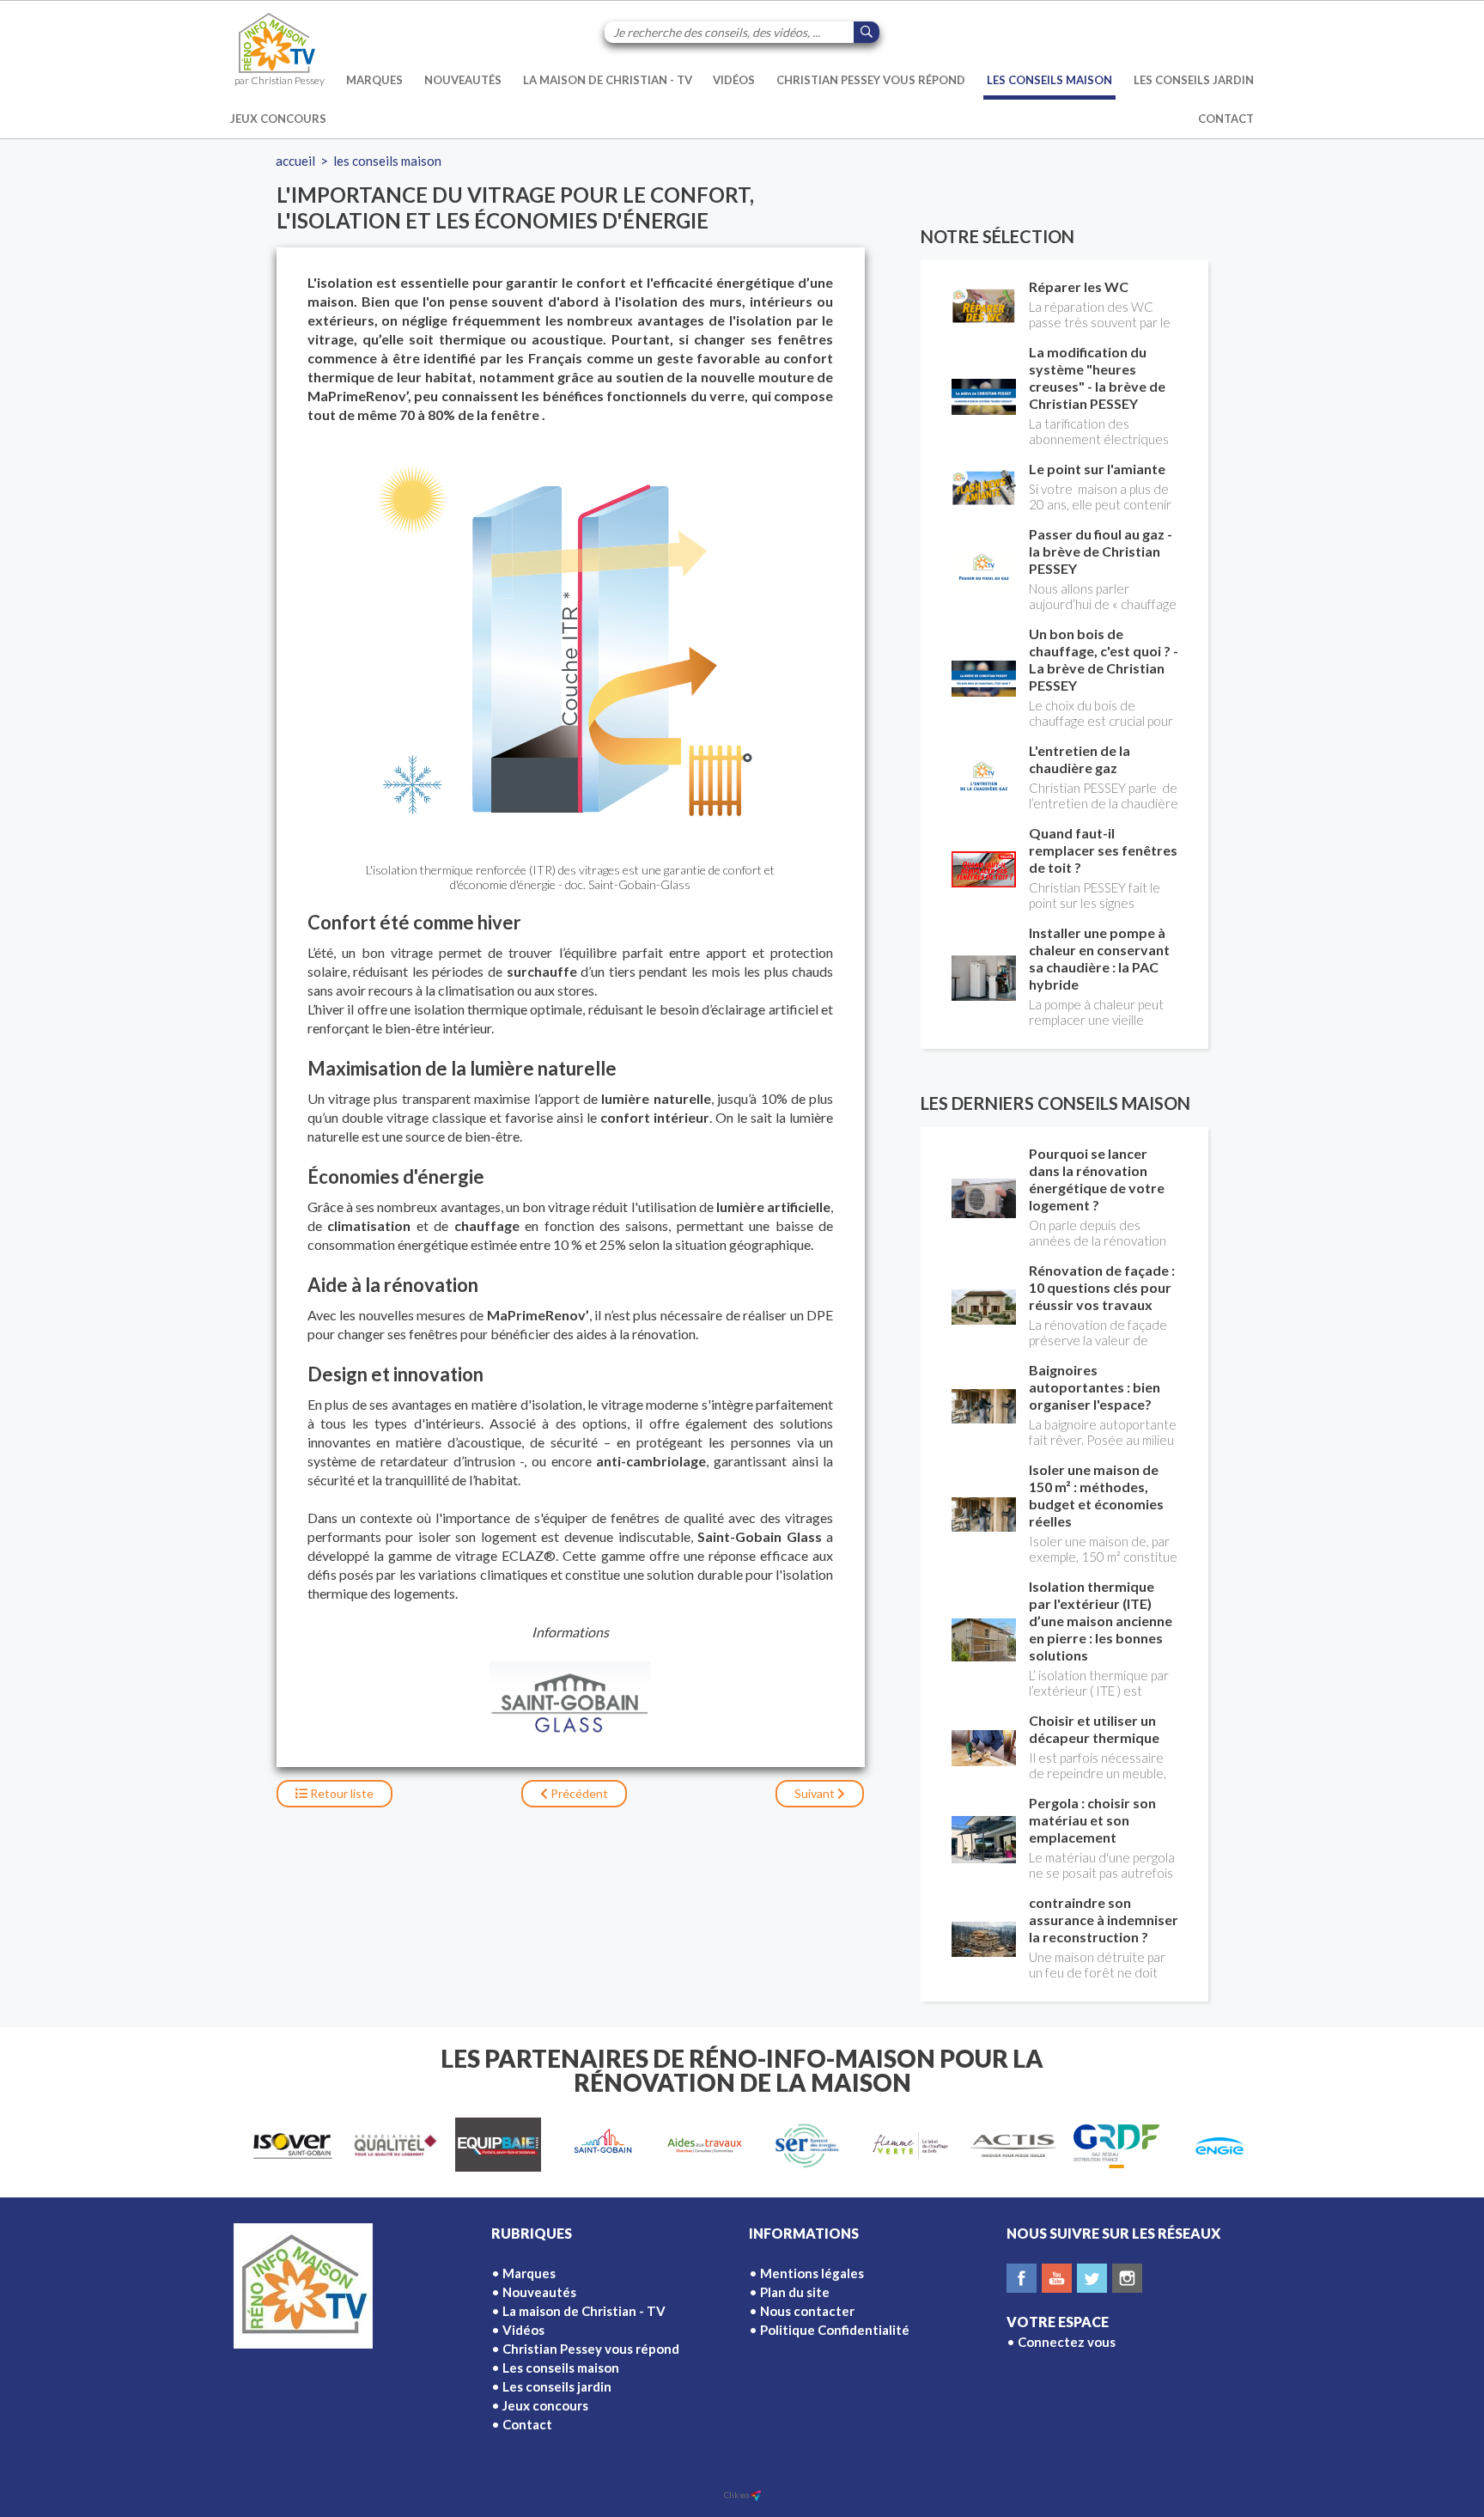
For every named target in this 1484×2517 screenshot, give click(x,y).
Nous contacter (807, 2311)
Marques (374, 80)
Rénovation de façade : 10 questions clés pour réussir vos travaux (1102, 1287)
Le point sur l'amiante (1097, 469)
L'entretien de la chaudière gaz (1080, 759)
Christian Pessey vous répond (871, 80)
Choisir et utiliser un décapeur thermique (1094, 1729)
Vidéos (734, 80)
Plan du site (795, 2292)
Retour (341, 1793)
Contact (1226, 119)
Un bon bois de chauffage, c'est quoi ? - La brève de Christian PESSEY (1104, 659)
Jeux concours (278, 119)
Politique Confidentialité (835, 2330)
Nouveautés (463, 80)
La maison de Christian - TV (608, 80)
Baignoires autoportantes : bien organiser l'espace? (1095, 1387)
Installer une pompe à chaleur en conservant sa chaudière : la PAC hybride (1099, 958)
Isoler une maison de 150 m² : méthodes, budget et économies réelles (1096, 1495)
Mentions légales (812, 2273)
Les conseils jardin (1194, 80)
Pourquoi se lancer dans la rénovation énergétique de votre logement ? (1097, 1179)
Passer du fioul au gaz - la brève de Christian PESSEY (1101, 551)
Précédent (578, 1793)
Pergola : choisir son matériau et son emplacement (1092, 1820)
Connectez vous (1067, 2342)
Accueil (295, 161)
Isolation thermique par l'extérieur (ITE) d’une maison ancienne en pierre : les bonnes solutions (1101, 1621)
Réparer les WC (1079, 286)
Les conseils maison (1049, 80)
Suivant (816, 1793)
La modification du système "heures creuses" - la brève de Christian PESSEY (1097, 378)
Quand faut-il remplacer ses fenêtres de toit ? (1103, 850)
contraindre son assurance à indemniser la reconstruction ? (1104, 1920)
